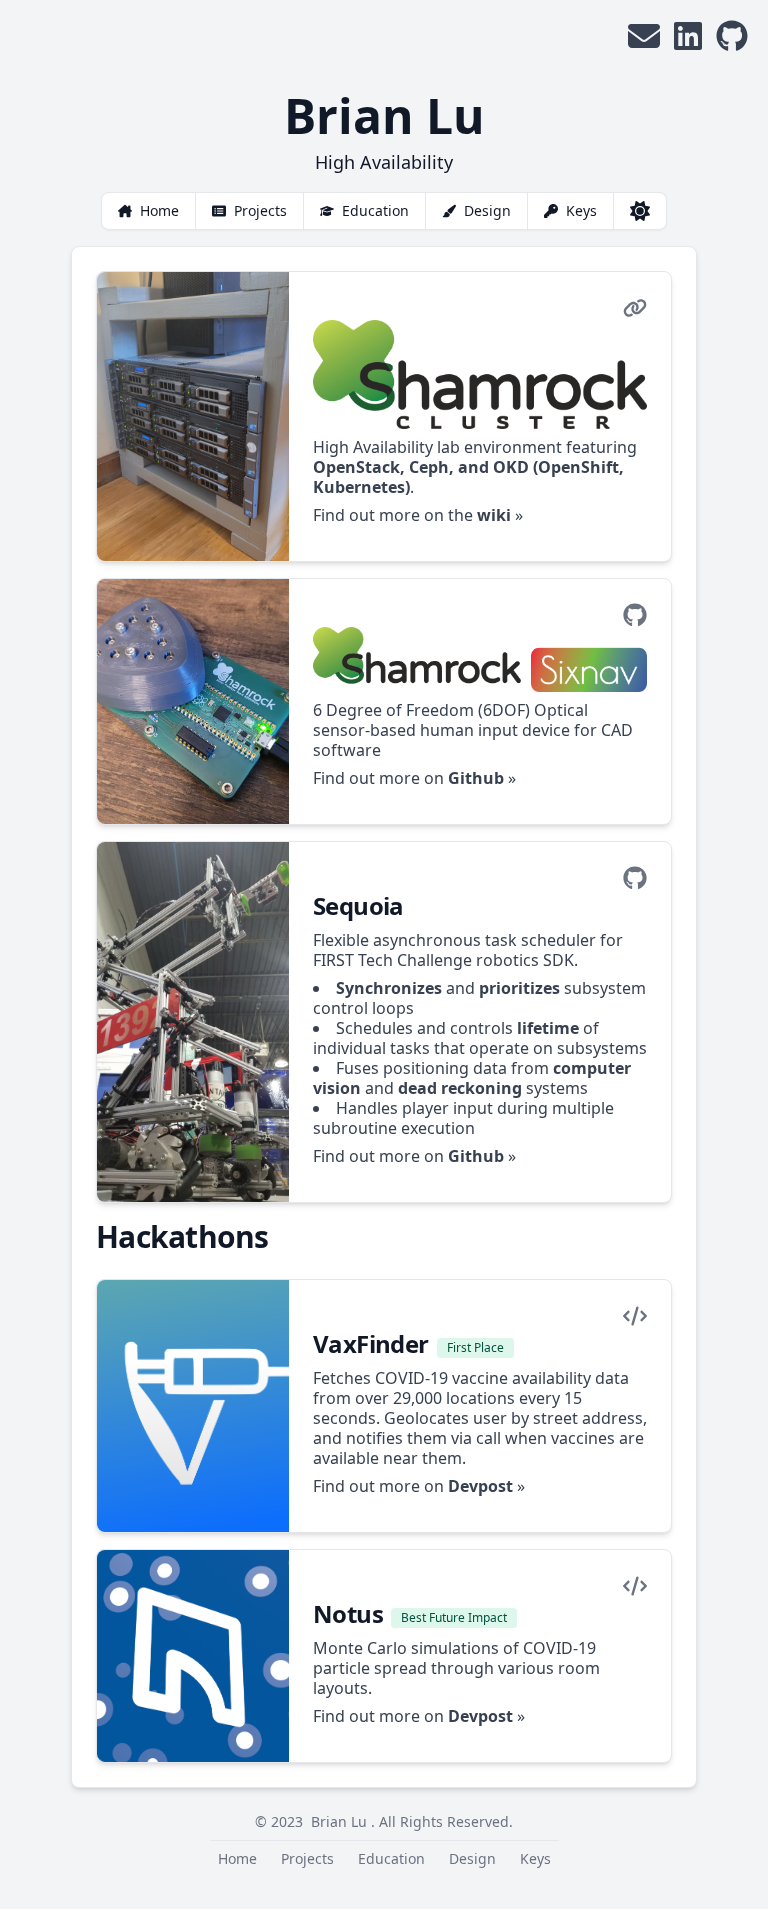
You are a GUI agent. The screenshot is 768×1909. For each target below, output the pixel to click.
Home (159, 210)
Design (487, 210)
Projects (260, 210)
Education (375, 210)
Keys (581, 210)
